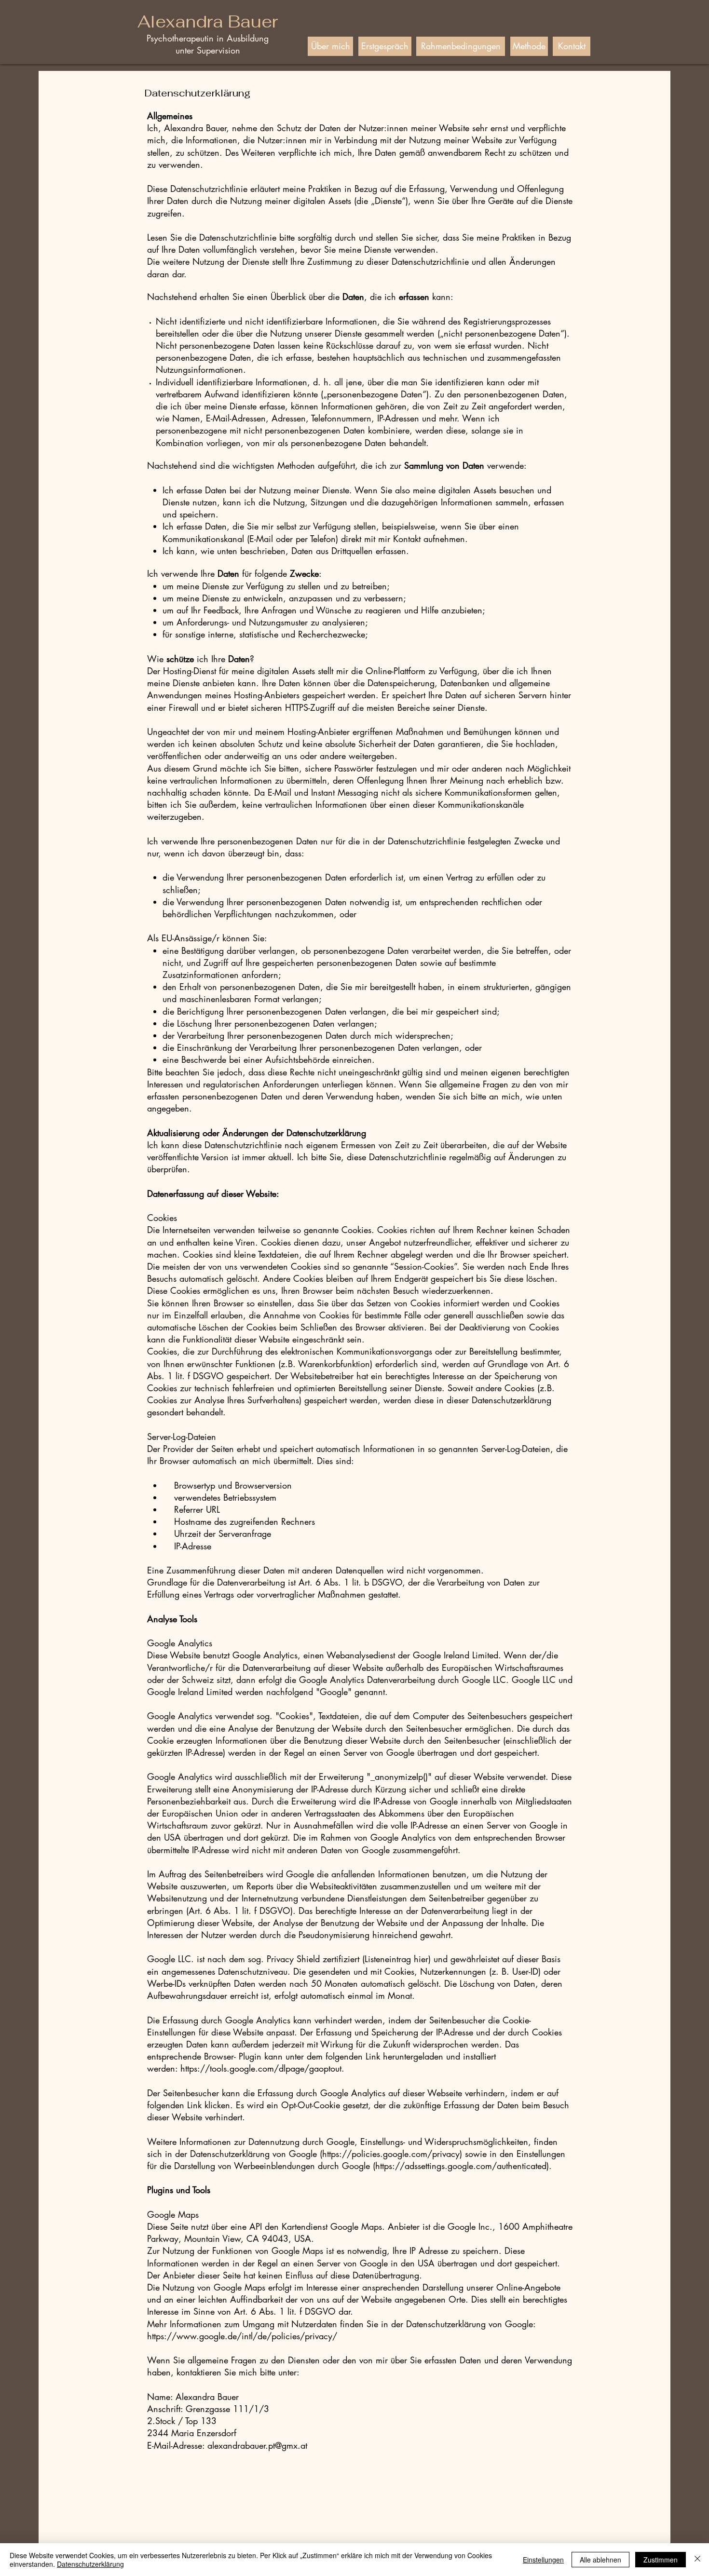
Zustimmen (661, 2560)
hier (421, 1959)
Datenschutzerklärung (90, 2564)
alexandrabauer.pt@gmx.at (257, 2445)
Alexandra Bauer (208, 21)
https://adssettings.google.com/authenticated (461, 2166)
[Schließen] (697, 2560)
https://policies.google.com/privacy (391, 2154)
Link (194, 2105)
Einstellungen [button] (543, 2560)
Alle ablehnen (600, 2560)
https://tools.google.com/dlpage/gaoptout (261, 2068)
